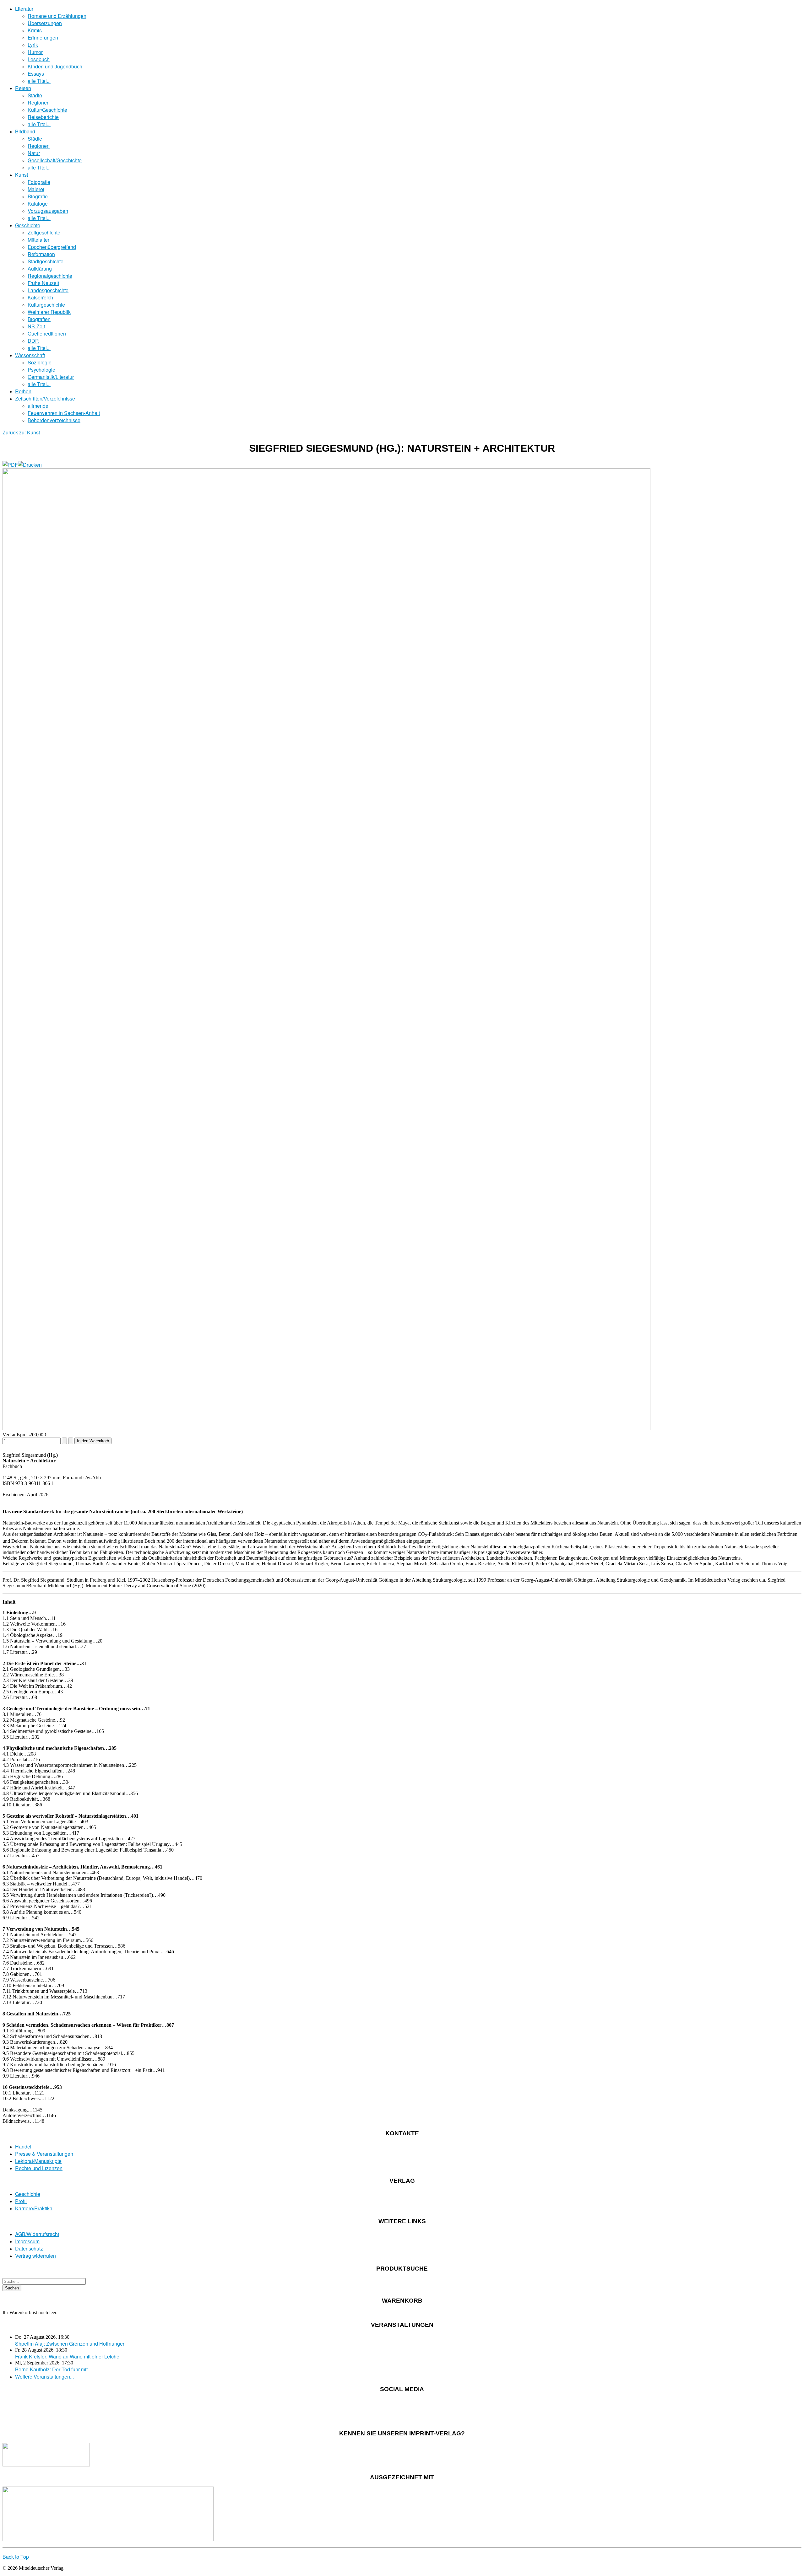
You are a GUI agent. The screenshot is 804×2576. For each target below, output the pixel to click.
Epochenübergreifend (52, 247)
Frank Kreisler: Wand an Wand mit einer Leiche (67, 2356)
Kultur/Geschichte (47, 110)
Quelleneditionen (47, 333)
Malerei (36, 189)
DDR (33, 341)
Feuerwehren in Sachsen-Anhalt (64, 413)
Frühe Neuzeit (43, 283)
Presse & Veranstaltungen (44, 2154)
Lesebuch (39, 59)
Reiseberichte (43, 117)
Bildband (25, 131)
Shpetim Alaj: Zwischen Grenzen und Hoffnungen (70, 2344)
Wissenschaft (30, 355)
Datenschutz (29, 2248)
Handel (23, 2146)
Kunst (22, 175)
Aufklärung (40, 269)
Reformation (41, 254)
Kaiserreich (40, 297)
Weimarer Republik (49, 312)
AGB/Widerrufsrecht (37, 2234)
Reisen (23, 88)
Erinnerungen (43, 38)
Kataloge (38, 204)
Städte (35, 95)
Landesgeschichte (48, 290)
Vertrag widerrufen (35, 2256)
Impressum (27, 2241)
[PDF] (10, 465)
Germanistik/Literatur (51, 377)
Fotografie (39, 182)
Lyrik (33, 45)
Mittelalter (38, 240)
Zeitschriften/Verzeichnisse (45, 398)
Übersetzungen (45, 23)
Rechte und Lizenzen (39, 2168)
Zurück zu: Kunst (21, 432)
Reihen (23, 391)
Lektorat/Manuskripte (38, 2161)
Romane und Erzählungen (57, 16)
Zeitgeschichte (44, 232)
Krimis (35, 30)
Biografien (39, 319)
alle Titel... (39, 81)
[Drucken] (30, 465)
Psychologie (41, 370)
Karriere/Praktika (34, 2208)
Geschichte (28, 225)
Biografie (38, 196)
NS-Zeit (36, 326)
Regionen (39, 102)
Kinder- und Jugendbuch (55, 66)
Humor (35, 52)
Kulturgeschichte (46, 305)
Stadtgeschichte (46, 261)
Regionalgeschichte (50, 276)
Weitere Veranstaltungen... (44, 2377)
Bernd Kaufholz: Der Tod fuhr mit (51, 2369)
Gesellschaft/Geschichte (55, 160)
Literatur (24, 9)
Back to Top (16, 2557)
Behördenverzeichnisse (54, 420)
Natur (34, 153)
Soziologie (40, 362)
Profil (21, 2201)
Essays (36, 74)
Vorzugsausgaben (48, 211)
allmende (38, 406)
